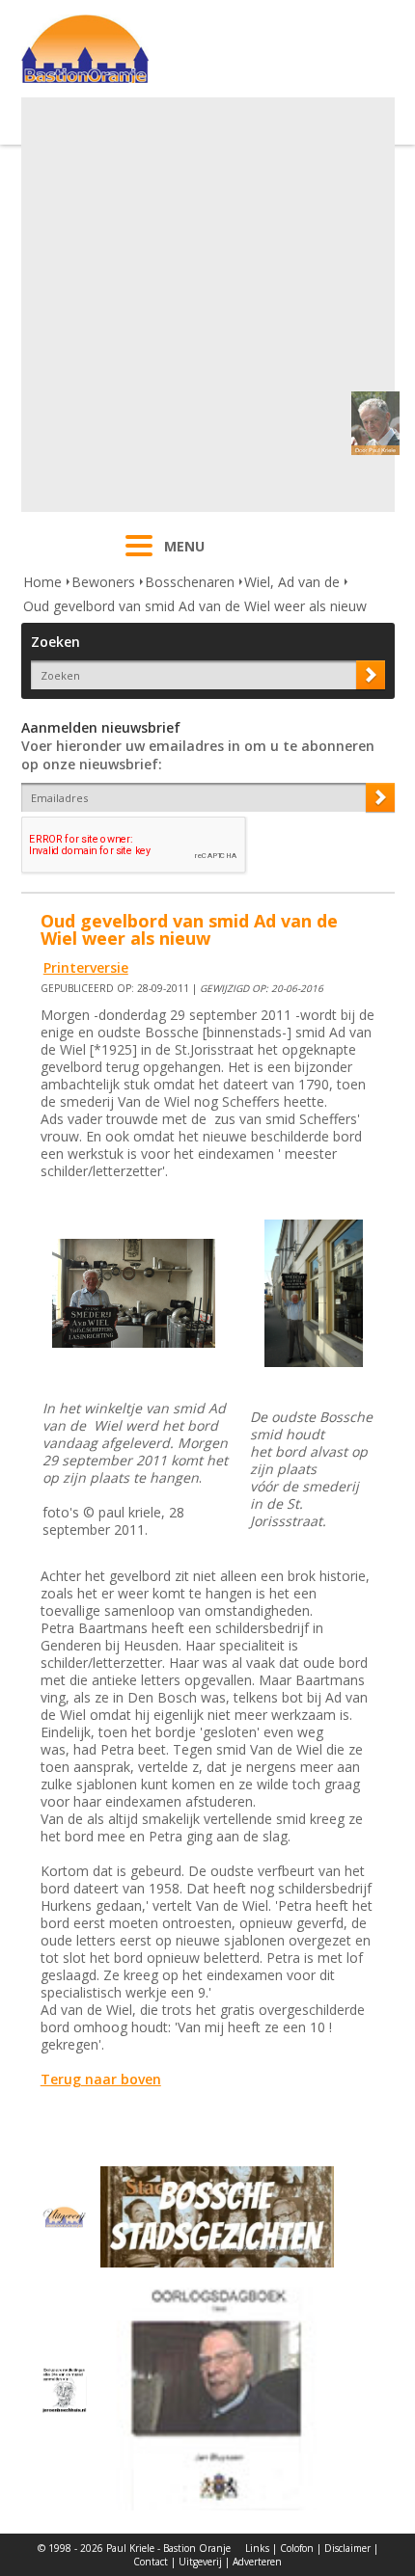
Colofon (297, 2548)
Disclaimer (347, 2548)
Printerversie (86, 967)
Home (42, 582)
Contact (151, 2562)
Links (257, 2548)
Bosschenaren (190, 582)
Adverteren (257, 2562)
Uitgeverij (200, 2562)
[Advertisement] (207, 305)
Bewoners (103, 582)
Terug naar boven (101, 2079)
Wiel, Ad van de (292, 582)
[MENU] (139, 558)
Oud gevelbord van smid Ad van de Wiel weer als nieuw (195, 606)
